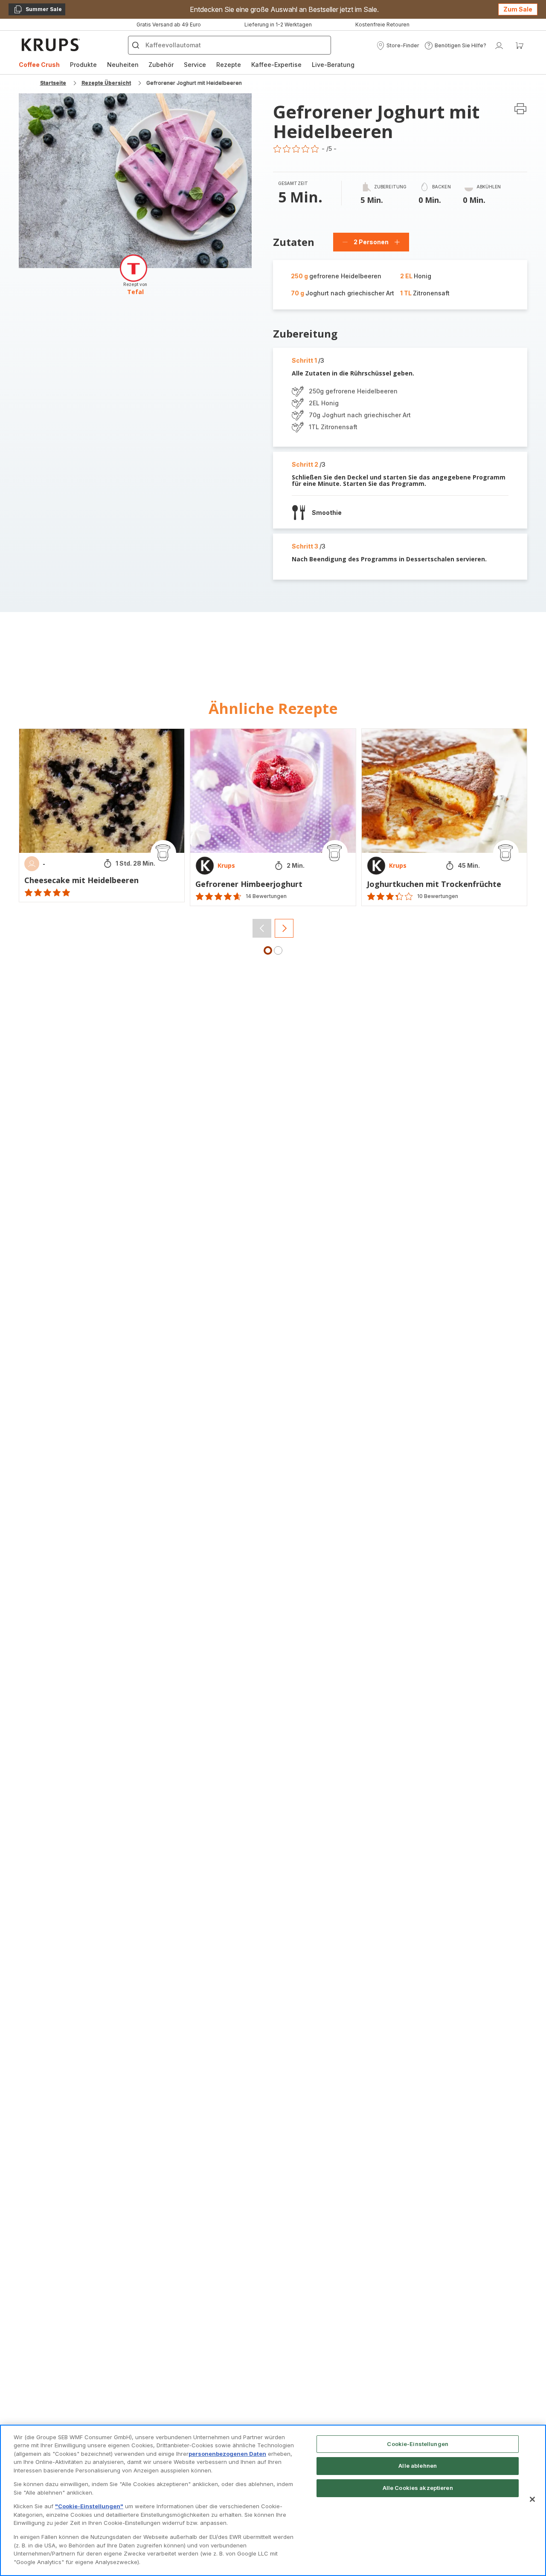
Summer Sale (38, 11)
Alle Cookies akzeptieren (418, 2488)
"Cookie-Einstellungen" (89, 2506)
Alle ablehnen (418, 2466)
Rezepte (229, 65)
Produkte (83, 65)
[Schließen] (532, 2499)
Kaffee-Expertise (276, 65)
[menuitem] (39, 65)
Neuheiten (123, 65)
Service (195, 65)
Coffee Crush (39, 65)
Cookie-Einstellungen (418, 2444)
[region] (273, 2500)
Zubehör (161, 65)
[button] (398, 46)
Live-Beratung (333, 65)
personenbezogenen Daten (227, 2454)
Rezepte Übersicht (106, 83)
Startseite (53, 83)
